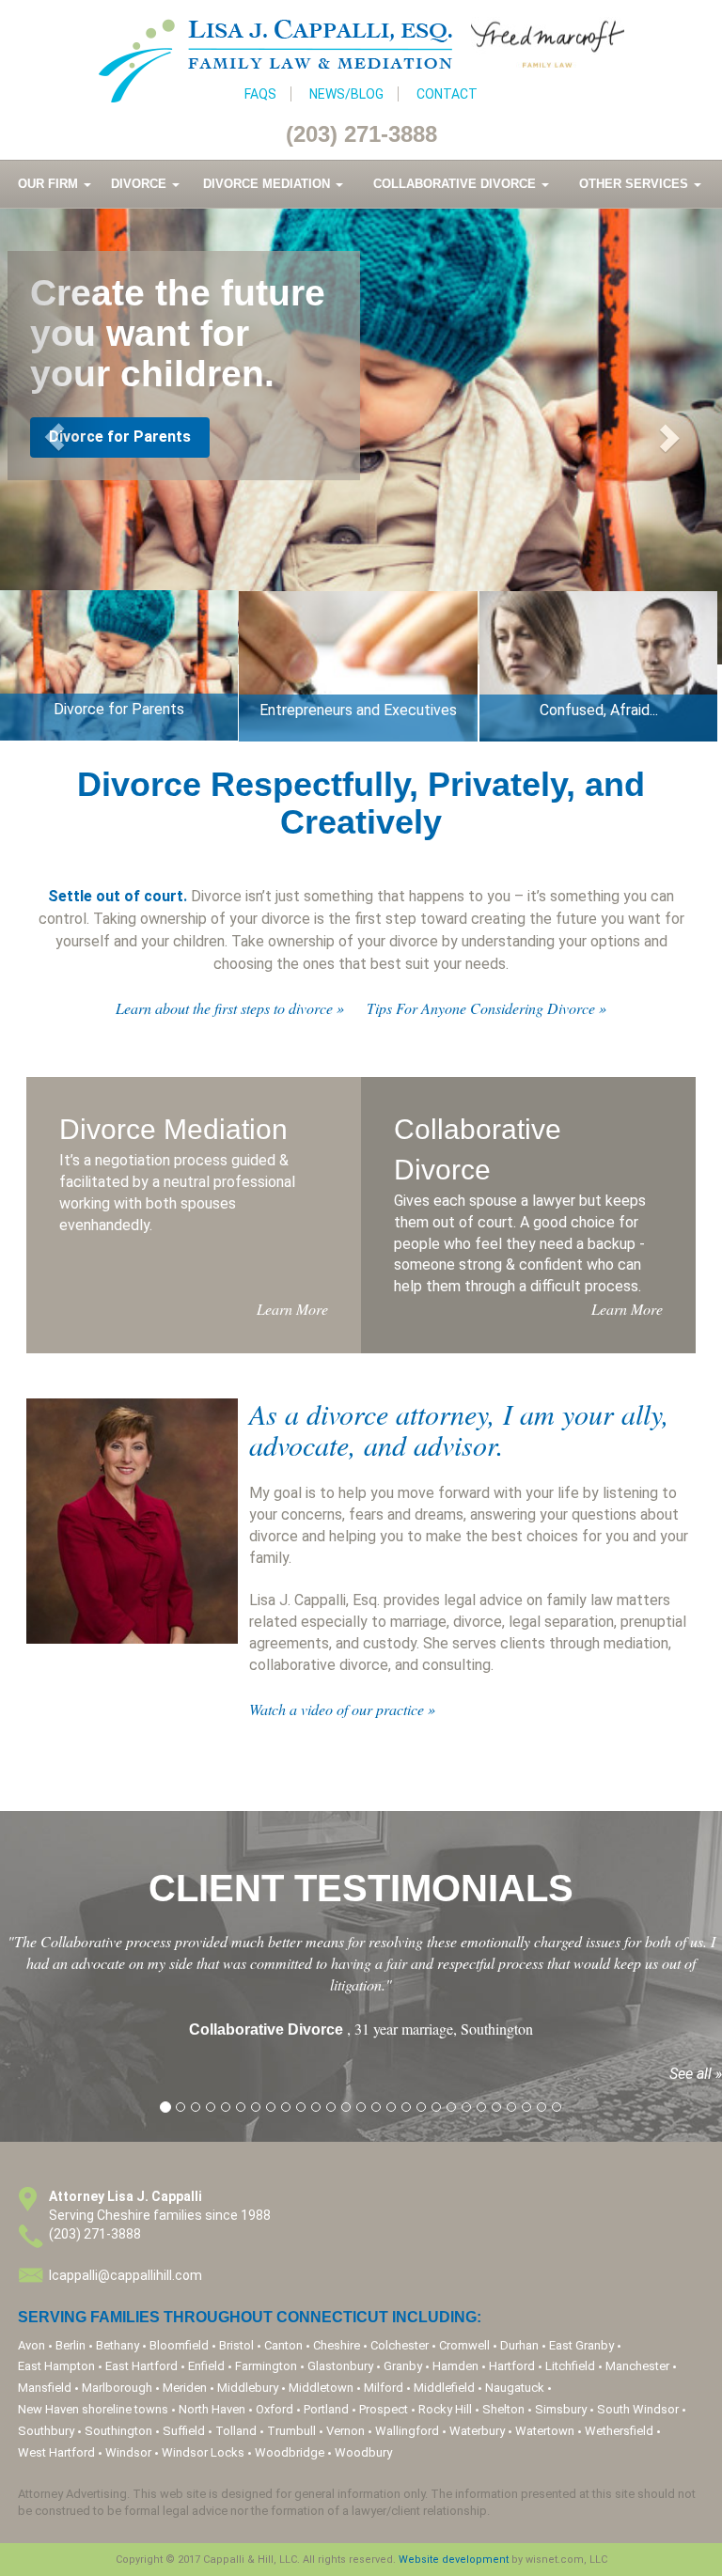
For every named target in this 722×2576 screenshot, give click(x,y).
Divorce (141, 184)
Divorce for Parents (120, 437)
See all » (696, 2074)
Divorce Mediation (268, 184)
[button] (54, 437)
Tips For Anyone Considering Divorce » (487, 1008)
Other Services (636, 184)
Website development (454, 2560)
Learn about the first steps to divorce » (230, 1008)
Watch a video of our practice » (342, 1709)
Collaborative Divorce (456, 184)
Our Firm (50, 184)
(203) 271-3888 (361, 134)
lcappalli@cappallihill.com (126, 2275)
